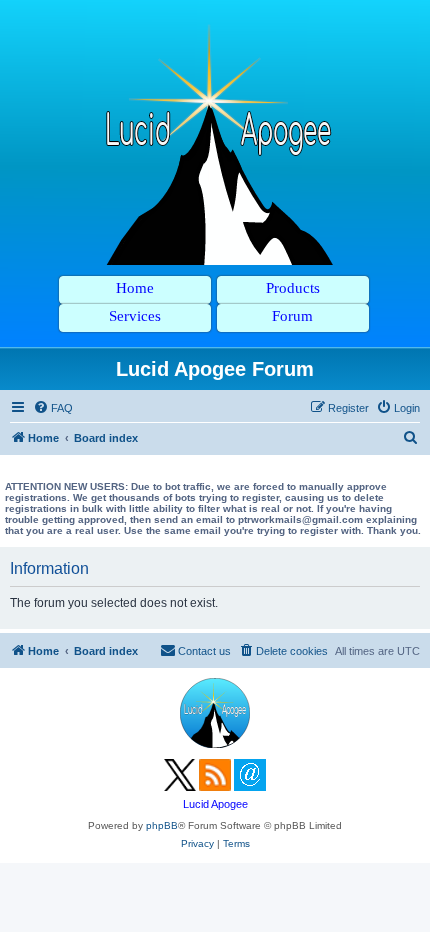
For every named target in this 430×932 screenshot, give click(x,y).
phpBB (162, 825)
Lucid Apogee (215, 804)
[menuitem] (53, 408)
